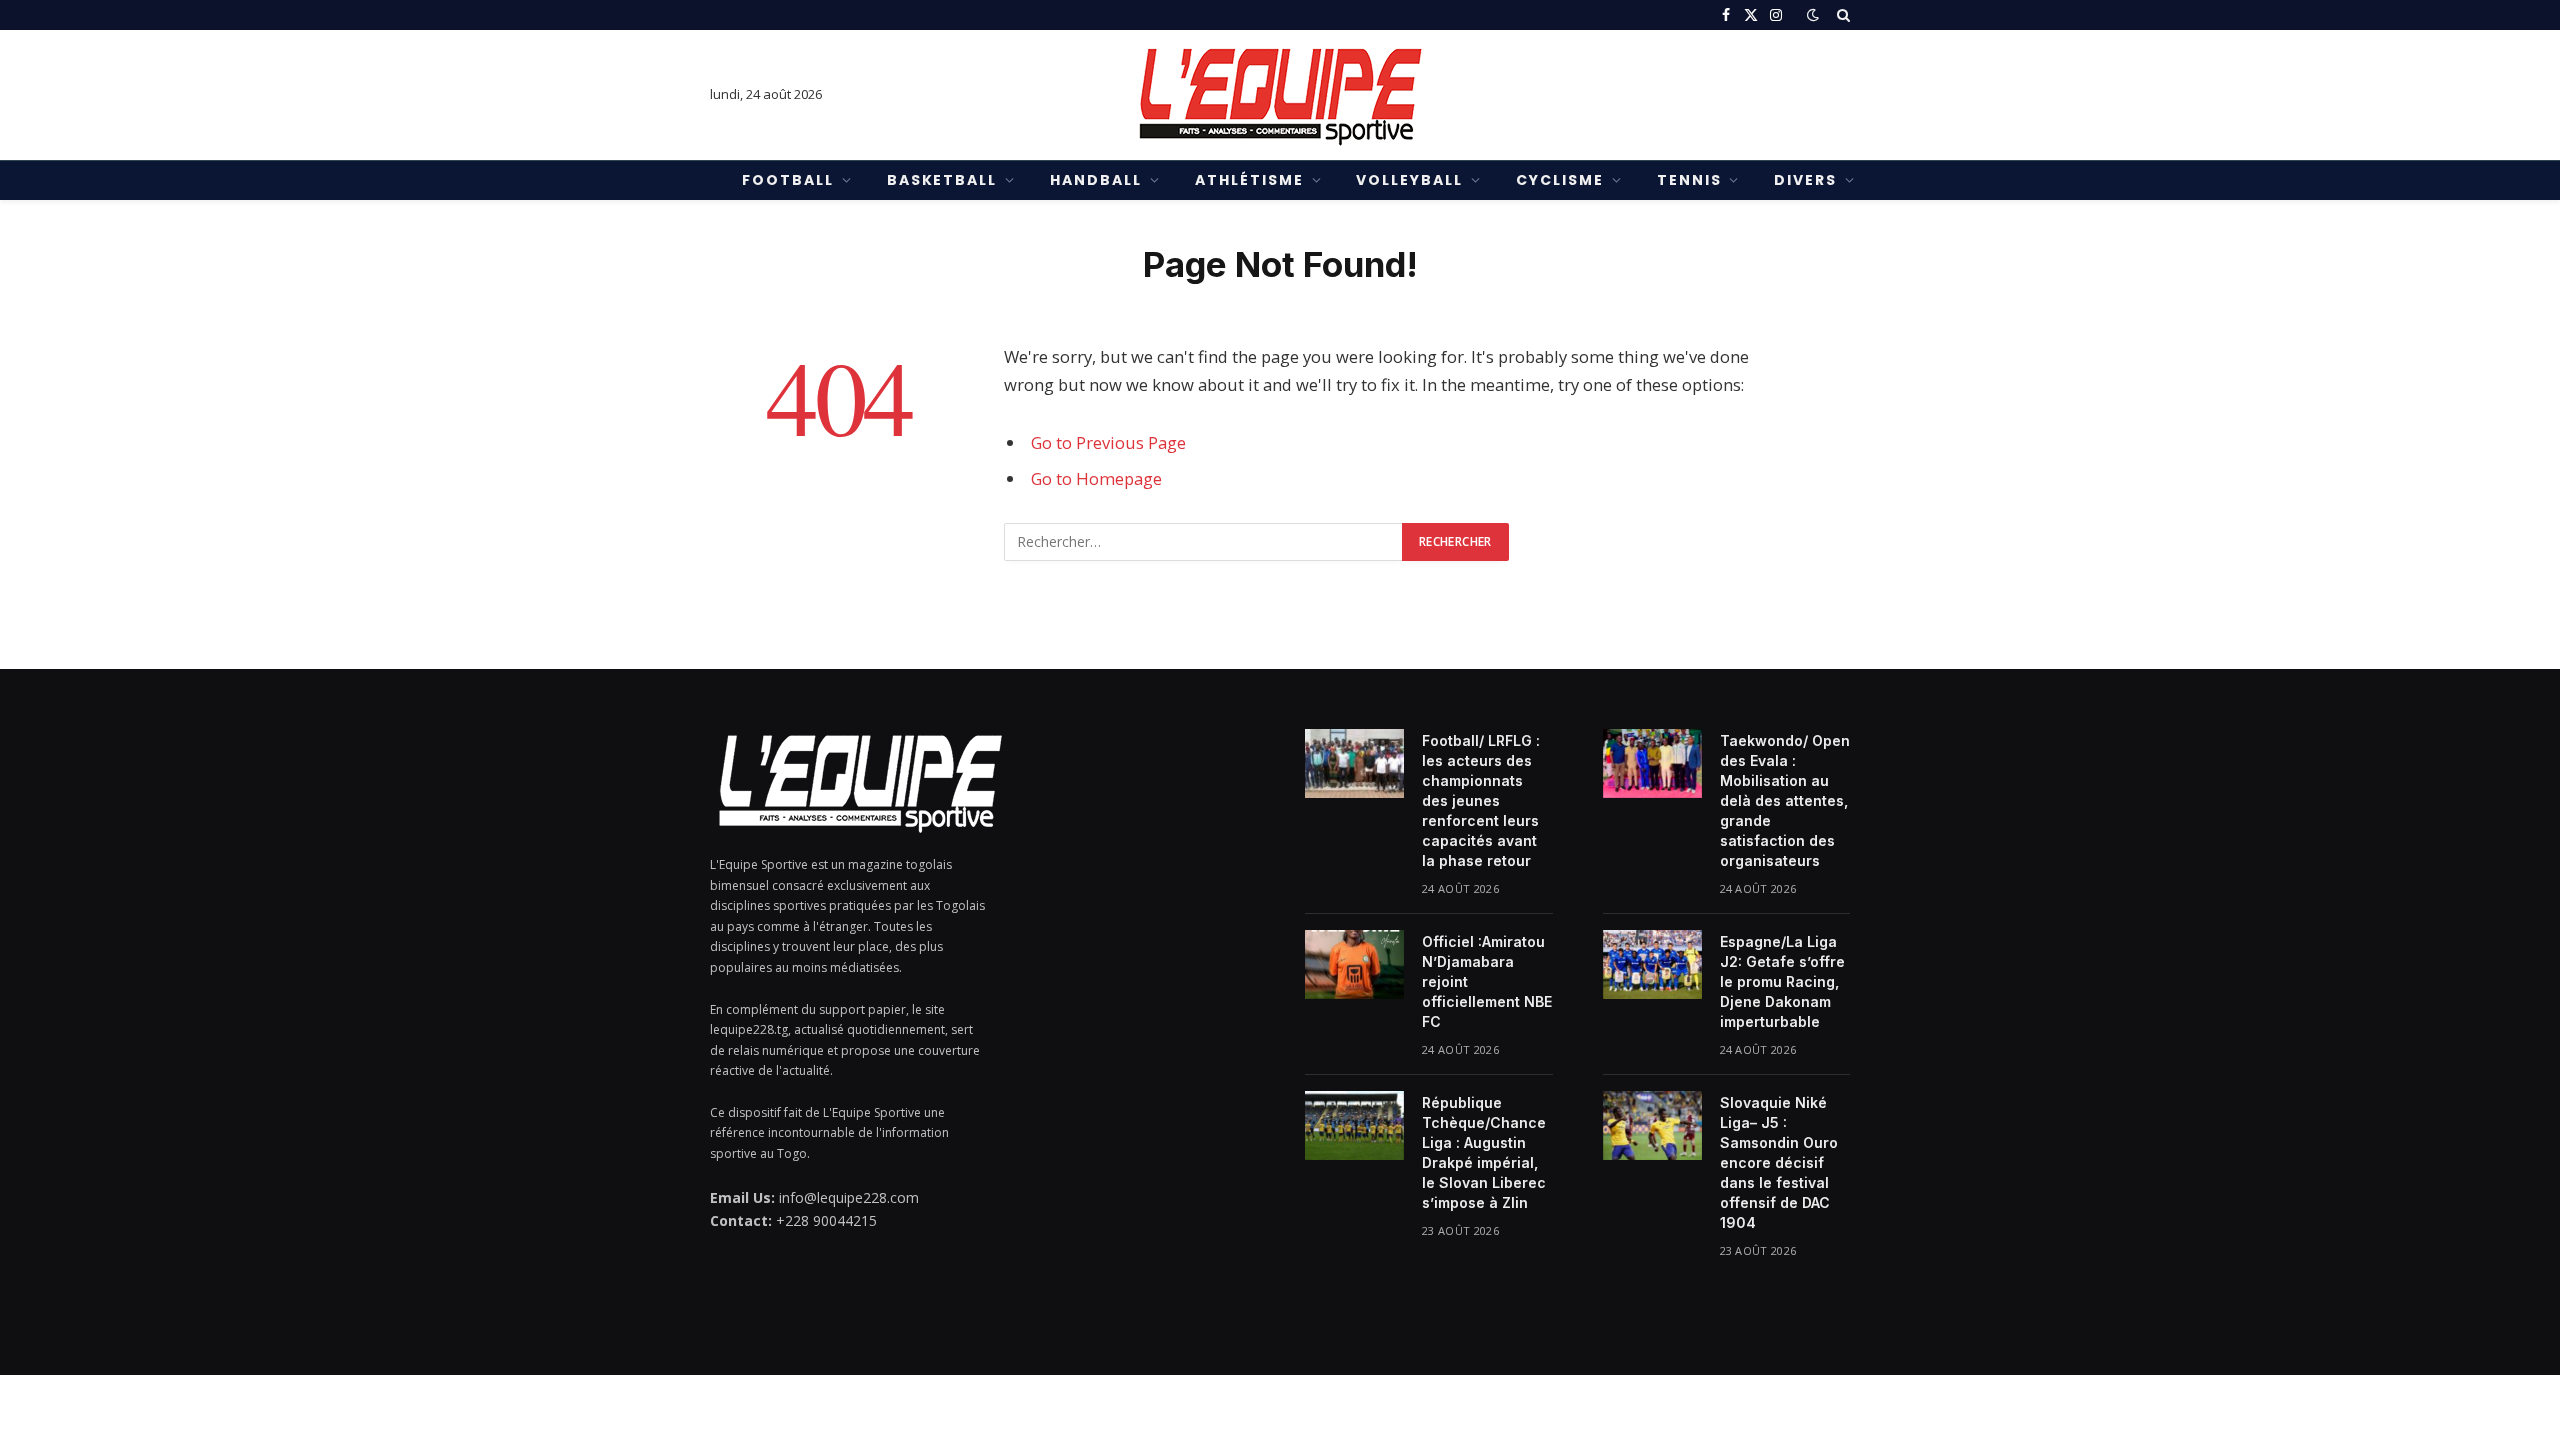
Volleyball (1409, 180)
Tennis (1689, 180)
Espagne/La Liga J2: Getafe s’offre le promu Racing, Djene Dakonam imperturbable (1782, 981)
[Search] (1841, 15)
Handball (1096, 180)
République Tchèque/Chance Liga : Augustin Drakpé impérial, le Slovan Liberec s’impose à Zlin (1484, 1152)
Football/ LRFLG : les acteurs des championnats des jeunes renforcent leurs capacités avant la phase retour (1481, 800)
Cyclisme (1560, 180)
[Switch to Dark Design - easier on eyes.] (1813, 15)
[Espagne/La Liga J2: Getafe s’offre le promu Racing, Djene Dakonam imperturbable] (1652, 964)
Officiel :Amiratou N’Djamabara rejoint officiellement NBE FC (1487, 981)
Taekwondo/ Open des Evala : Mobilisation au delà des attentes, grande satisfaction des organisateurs (1785, 800)
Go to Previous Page (1108, 442)
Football (788, 180)
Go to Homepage (1096, 478)
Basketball (942, 180)
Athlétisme (1249, 180)
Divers (1805, 180)
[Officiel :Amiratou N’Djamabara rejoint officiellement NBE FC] (1354, 964)
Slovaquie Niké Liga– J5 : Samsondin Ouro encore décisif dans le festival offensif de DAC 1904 (1779, 1162)
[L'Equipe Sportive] (1280, 95)
